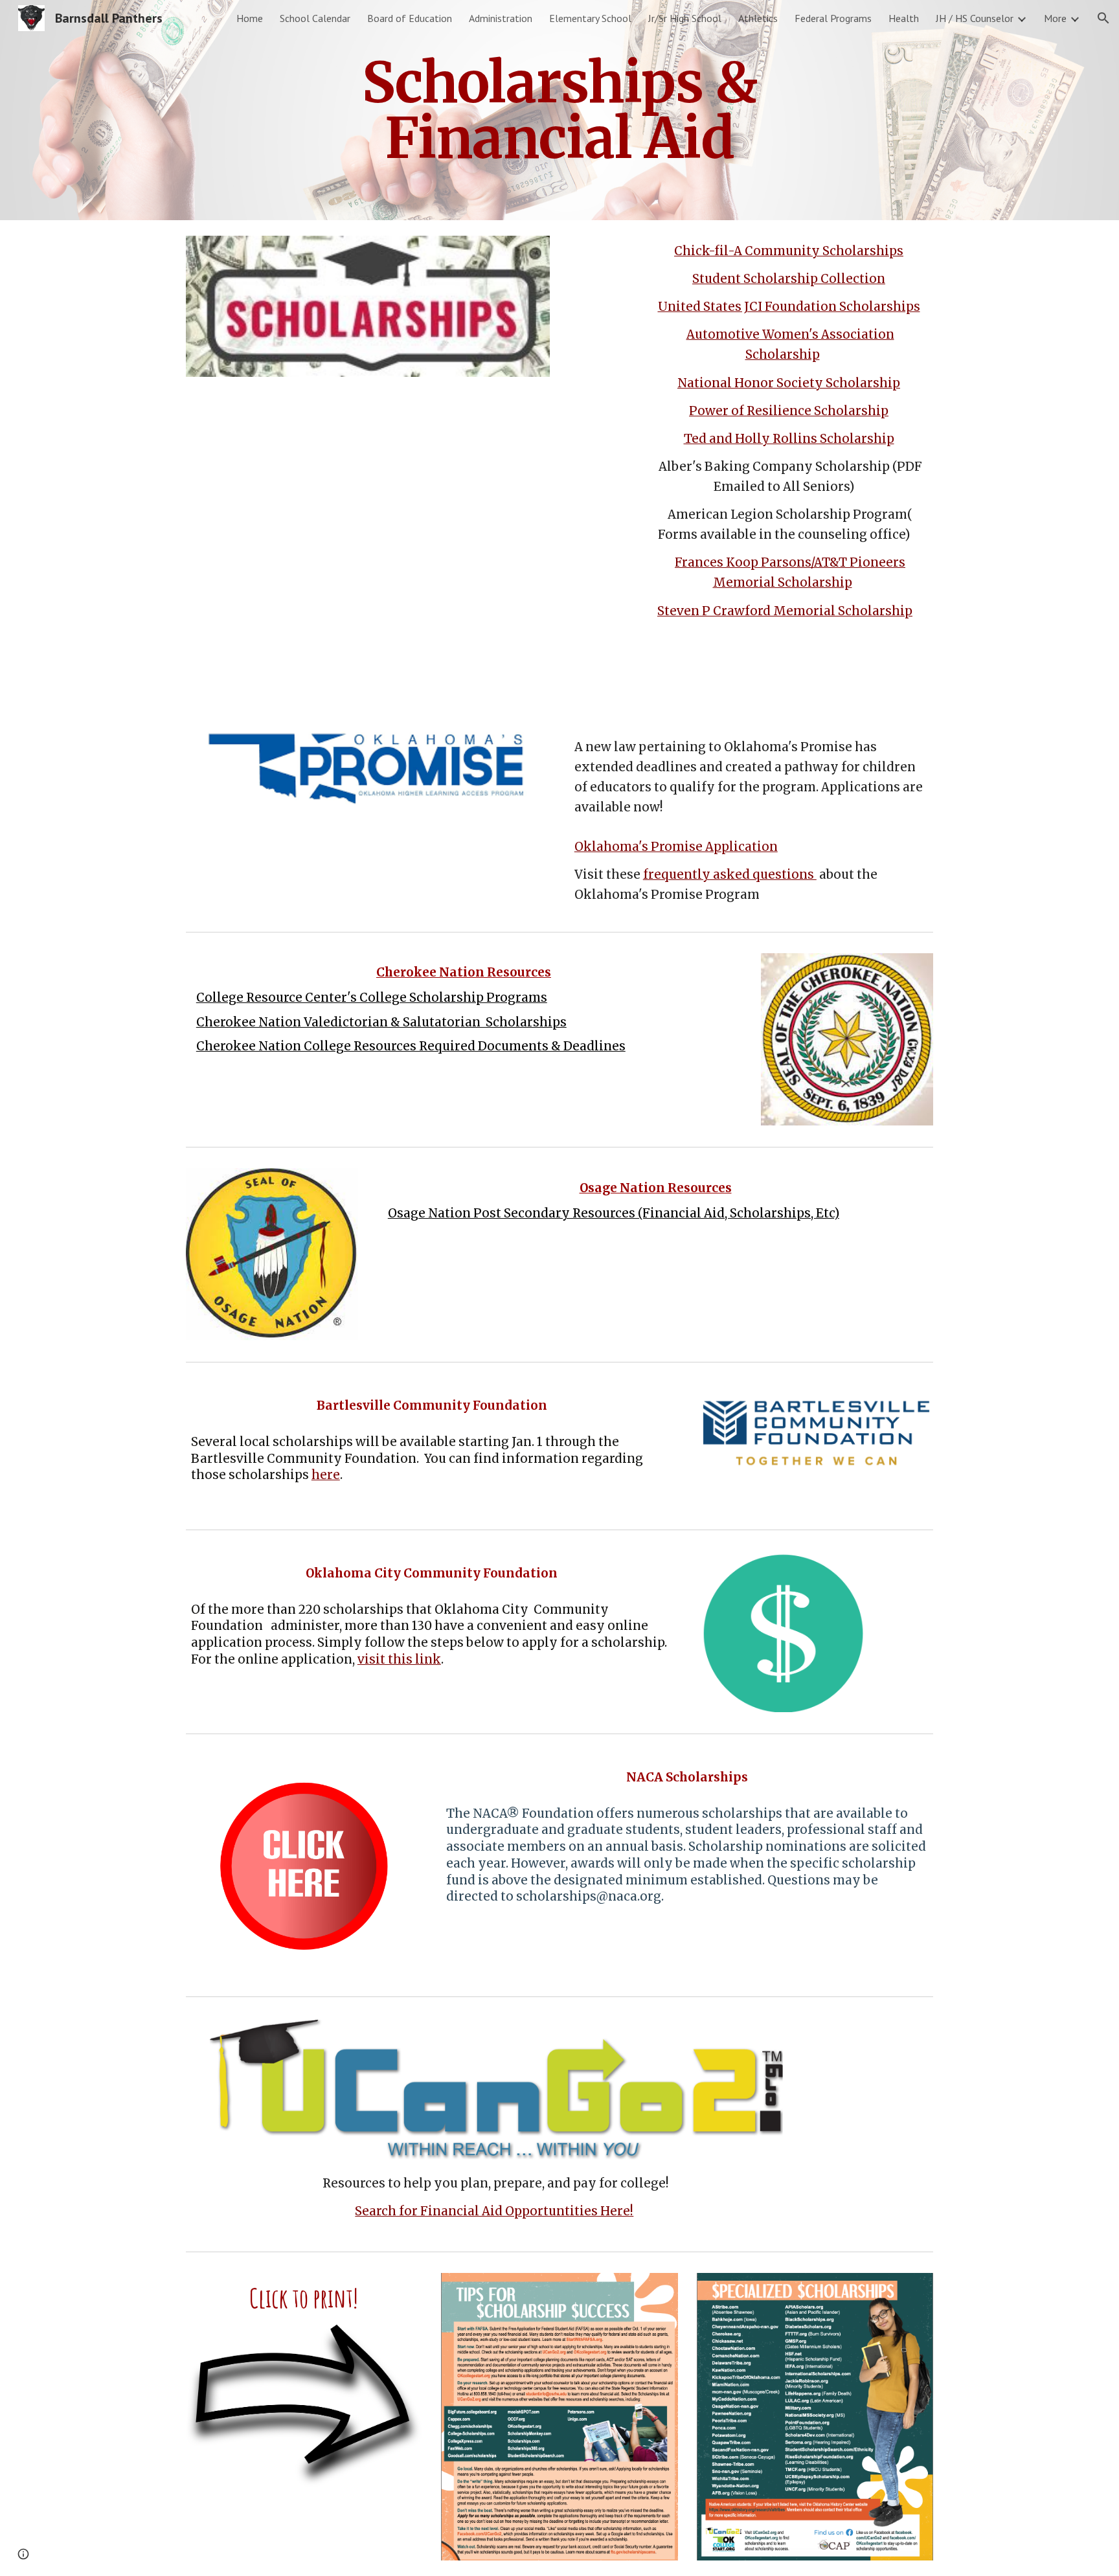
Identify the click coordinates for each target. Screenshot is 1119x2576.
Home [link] (250, 18)
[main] (559, 110)
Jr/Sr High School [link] (685, 18)
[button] (1103, 18)
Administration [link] (501, 18)
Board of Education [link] (410, 18)
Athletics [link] (758, 18)
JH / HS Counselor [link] (975, 18)
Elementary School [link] (590, 18)
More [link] (1055, 18)
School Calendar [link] (315, 18)
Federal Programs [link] (833, 18)
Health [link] (904, 18)
